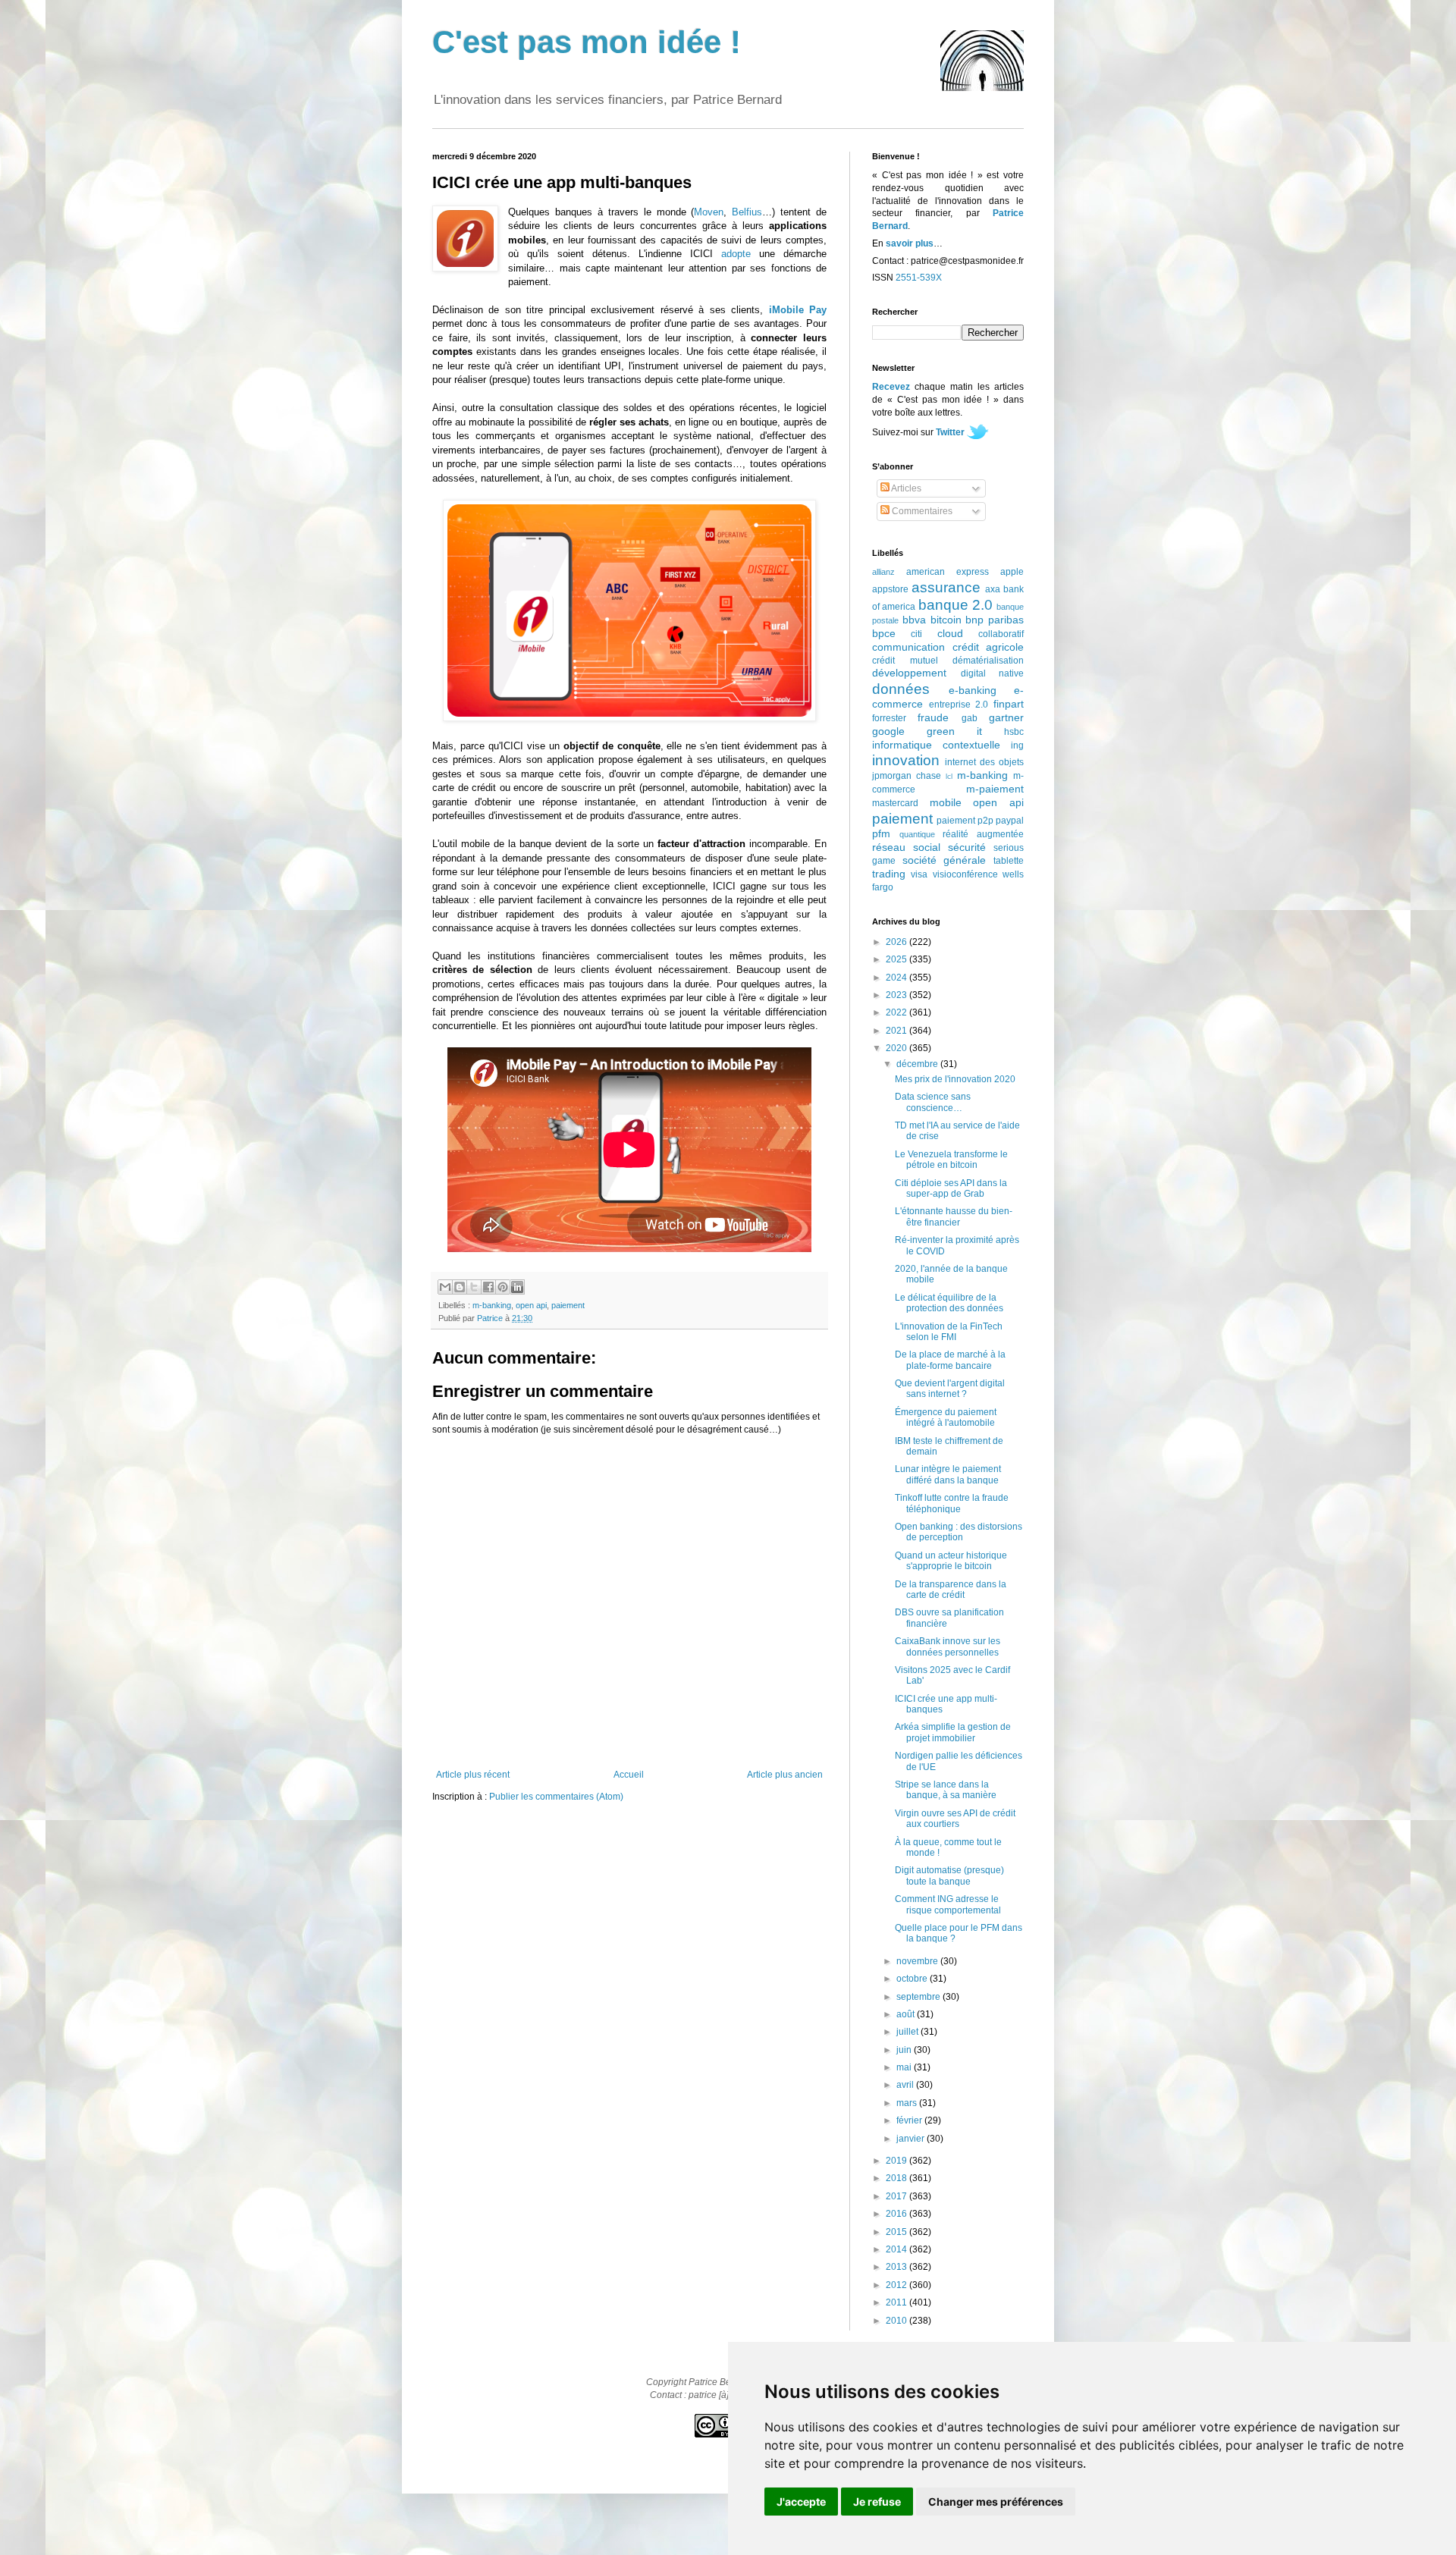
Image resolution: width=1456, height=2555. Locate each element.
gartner (1006, 717)
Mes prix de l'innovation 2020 (955, 1079)
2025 (897, 959)
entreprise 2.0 (959, 705)
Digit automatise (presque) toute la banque (949, 1875)
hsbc (1014, 732)
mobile (946, 802)
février (910, 2120)
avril (906, 2085)
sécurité (967, 847)
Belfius (747, 212)
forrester (889, 718)
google (888, 731)
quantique (917, 834)
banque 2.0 (955, 605)
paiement (568, 1305)
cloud (950, 633)
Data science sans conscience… (933, 1102)
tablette (1009, 861)
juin (905, 2050)
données (901, 689)
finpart (1009, 704)
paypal (1010, 821)
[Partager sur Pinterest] (503, 1287)
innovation (906, 760)
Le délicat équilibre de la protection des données (949, 1303)
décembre (918, 1064)
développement (909, 673)
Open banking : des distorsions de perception (959, 1532)
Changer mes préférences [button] (996, 2502)
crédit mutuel (905, 661)
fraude (933, 717)
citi (916, 634)
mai (905, 2067)
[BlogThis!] (460, 1287)
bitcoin (946, 620)
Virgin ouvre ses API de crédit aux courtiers (955, 1819)
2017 (897, 2196)
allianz (883, 572)
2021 (897, 1031)
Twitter (950, 432)
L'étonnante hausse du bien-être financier (954, 1216)
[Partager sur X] (474, 1287)
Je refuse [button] (877, 2502)
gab (970, 718)
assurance (946, 587)
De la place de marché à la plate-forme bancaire (950, 1360)
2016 (897, 2214)
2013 (897, 2267)
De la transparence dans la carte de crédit (951, 1590)
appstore (890, 589)
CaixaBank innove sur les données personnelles (948, 1646)
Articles (905, 488)
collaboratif (1001, 634)
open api (531, 1305)
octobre (913, 1979)
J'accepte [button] (801, 2502)
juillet (908, 2032)
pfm (881, 833)
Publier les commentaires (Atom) (556, 1797)
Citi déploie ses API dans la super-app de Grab (951, 1188)
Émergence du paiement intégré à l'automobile (946, 1417)
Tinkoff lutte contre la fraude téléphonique (952, 1503)
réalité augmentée (983, 834)
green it (954, 731)
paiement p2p (965, 821)
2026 (897, 942)
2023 (897, 995)
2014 (897, 2249)
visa (919, 874)
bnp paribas (995, 620)
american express (948, 572)
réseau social (906, 847)
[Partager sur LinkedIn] (517, 1287)
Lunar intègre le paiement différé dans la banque (948, 1474)
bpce (884, 633)
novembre (918, 1961)
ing (1017, 745)
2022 (897, 1012)
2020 (897, 1048)
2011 (897, 2302)
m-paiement (995, 789)
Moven (709, 212)
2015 (897, 2232)
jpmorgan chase (907, 776)
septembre (919, 1997)
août (907, 2014)
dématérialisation (988, 661)
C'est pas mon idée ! (587, 42)
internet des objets (984, 762)
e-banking (973, 690)
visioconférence (965, 874)
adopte (736, 254)
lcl (949, 776)
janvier (912, 2139)
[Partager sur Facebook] (488, 1287)
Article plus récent (473, 1775)
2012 (897, 2285)
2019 (897, 2161)
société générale (945, 860)
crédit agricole (988, 647)
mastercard (895, 803)
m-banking (492, 1305)
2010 (897, 2321)
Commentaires (921, 511)
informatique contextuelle (936, 745)
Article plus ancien (785, 1775)
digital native (993, 673)
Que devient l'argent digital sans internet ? (950, 1389)
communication (908, 647)
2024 (897, 978)
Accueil (629, 1775)
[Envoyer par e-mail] (445, 1287)
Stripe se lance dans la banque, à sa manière (946, 1790)
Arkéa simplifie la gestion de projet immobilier (953, 1732)
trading (889, 874)
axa (993, 589)
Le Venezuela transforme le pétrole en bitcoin (951, 1160)
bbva (914, 620)
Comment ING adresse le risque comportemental (948, 1904)
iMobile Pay (798, 310)
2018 (897, 2178)
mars (908, 2103)
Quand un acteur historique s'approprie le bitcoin (951, 1561)
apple (1012, 572)
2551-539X (919, 278)
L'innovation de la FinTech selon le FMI (949, 1332)
